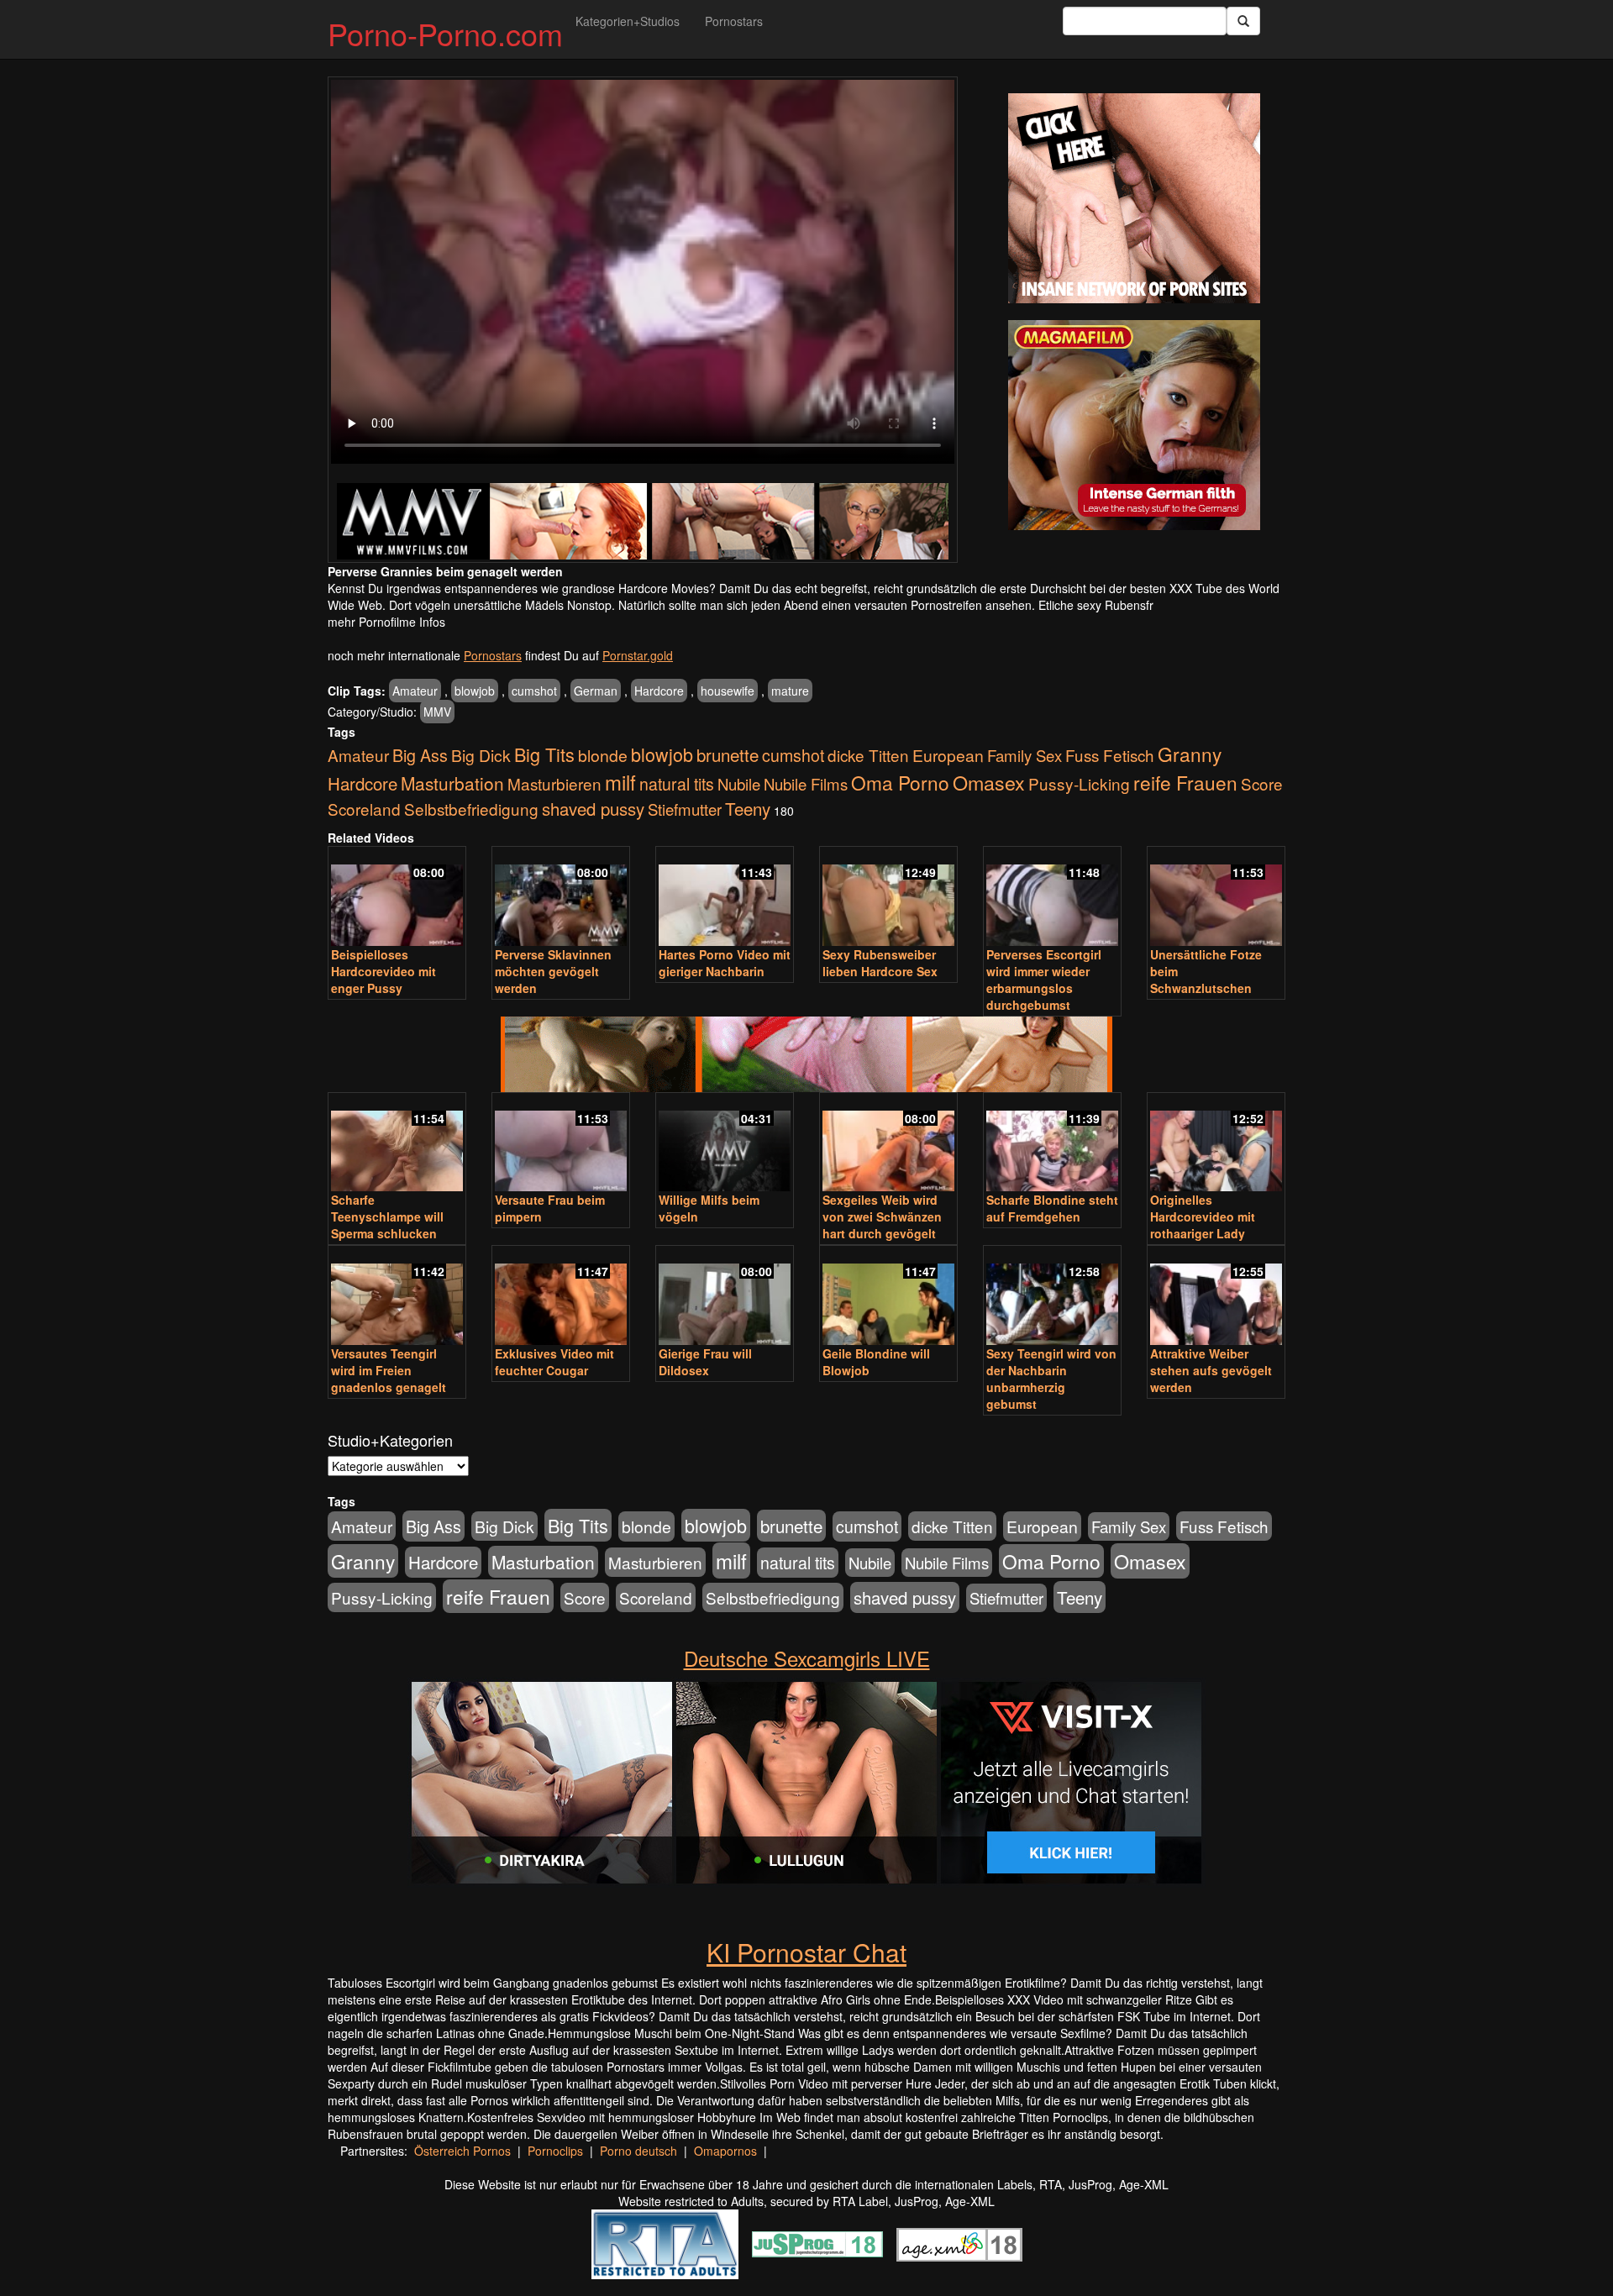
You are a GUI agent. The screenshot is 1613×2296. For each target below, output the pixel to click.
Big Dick (481, 755)
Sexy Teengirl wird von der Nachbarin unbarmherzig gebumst (1051, 1379)
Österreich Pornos (462, 2151)
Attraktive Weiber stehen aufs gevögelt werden (1211, 1370)
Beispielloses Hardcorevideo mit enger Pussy (384, 971)
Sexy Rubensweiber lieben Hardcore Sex (880, 963)
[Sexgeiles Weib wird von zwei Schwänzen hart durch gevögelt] (888, 1144)
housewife (728, 691)
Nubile (739, 784)
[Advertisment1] (1134, 198)
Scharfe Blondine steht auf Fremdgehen (1052, 1208)
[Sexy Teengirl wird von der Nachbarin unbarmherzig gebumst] (1052, 1297)
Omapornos (725, 2151)
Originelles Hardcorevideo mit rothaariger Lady (1203, 1216)
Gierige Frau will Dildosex (705, 1362)
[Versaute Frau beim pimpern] (561, 1144)
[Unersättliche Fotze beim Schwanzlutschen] (1216, 898)
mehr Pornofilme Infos (386, 622)
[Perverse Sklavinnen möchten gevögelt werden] (561, 898)
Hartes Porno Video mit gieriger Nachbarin (725, 963)
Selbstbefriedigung (471, 809)
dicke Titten (868, 755)
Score (1262, 783)
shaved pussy (593, 809)
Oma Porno (900, 782)
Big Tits (544, 754)
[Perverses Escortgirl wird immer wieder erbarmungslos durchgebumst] (1052, 898)
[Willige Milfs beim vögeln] (725, 1144)
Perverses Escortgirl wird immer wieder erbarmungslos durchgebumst (1044, 980)
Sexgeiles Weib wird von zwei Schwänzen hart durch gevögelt (882, 1216)
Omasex (989, 782)
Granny (1190, 754)
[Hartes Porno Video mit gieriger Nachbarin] (725, 898)
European (948, 755)
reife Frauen (1185, 782)
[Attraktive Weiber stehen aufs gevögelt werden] (1216, 1297)
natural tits (677, 784)
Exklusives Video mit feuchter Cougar (554, 1362)
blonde (603, 755)
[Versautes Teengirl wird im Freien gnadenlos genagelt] (397, 1297)
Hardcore (659, 691)
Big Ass (420, 755)
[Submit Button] (1243, 21)
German (596, 691)
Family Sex (1025, 755)
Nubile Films (806, 784)
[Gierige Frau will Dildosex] (725, 1297)
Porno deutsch (638, 2151)
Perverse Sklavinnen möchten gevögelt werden (553, 971)
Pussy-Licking (1079, 783)
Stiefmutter (685, 809)
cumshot (534, 691)
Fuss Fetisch (1110, 755)
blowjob (475, 691)
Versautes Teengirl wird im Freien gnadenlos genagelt (389, 1370)
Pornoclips (555, 2151)
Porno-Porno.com (445, 33)
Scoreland (364, 809)
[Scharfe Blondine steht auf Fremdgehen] (1052, 1144)
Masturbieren (554, 783)
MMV (437, 712)
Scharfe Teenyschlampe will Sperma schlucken (387, 1216)
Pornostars (734, 21)
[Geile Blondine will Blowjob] (888, 1297)
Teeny (748, 808)
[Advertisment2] (1134, 425)
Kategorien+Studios (628, 21)
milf (620, 782)
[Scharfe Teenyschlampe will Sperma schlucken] (397, 1144)
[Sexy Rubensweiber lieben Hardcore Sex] (888, 898)
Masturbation (452, 783)
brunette (728, 754)
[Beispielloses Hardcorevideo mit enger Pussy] (397, 898)
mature (790, 691)
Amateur (415, 691)
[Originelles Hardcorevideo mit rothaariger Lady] (1216, 1144)
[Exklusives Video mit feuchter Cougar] (561, 1297)
